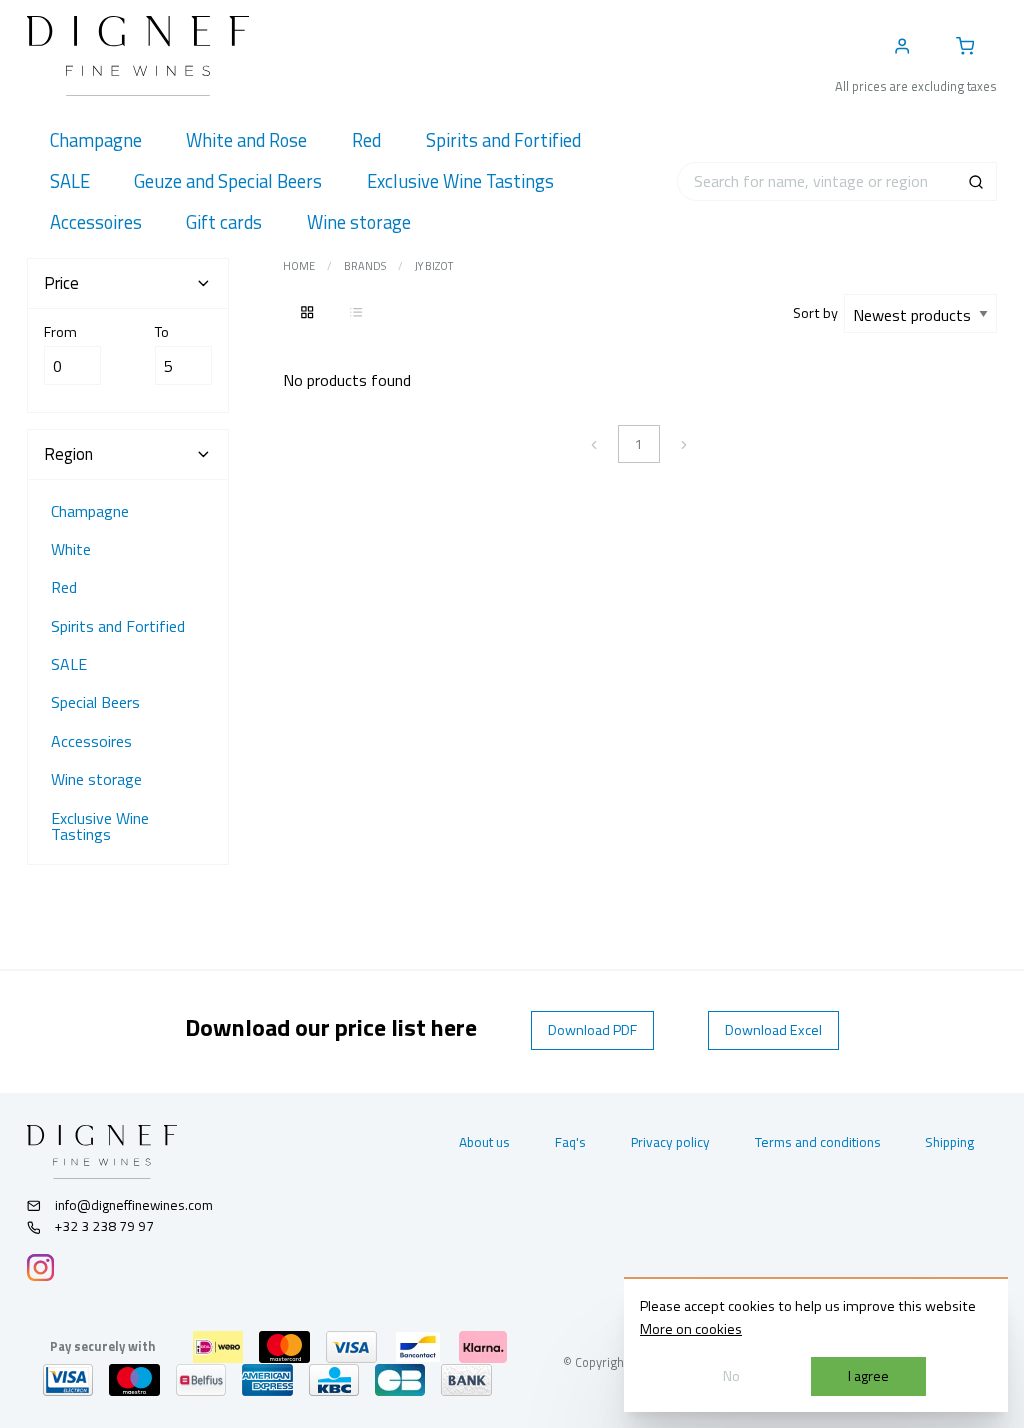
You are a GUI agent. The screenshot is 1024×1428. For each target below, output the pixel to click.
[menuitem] (95, 140)
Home (299, 266)
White (71, 549)
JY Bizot (434, 266)
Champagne (90, 511)
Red (64, 587)
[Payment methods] (218, 1347)
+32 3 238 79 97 (103, 1226)
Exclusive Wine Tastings (100, 826)
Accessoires (91, 741)
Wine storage (96, 779)
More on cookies (691, 1329)
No (731, 1376)
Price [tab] (61, 283)
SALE (69, 664)
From (60, 332)
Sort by (818, 313)
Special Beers (95, 702)
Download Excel (773, 1030)
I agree (868, 1376)
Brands (365, 266)
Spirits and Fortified (118, 626)
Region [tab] (68, 454)
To (162, 332)
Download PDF (592, 1030)
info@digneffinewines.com (134, 1205)
